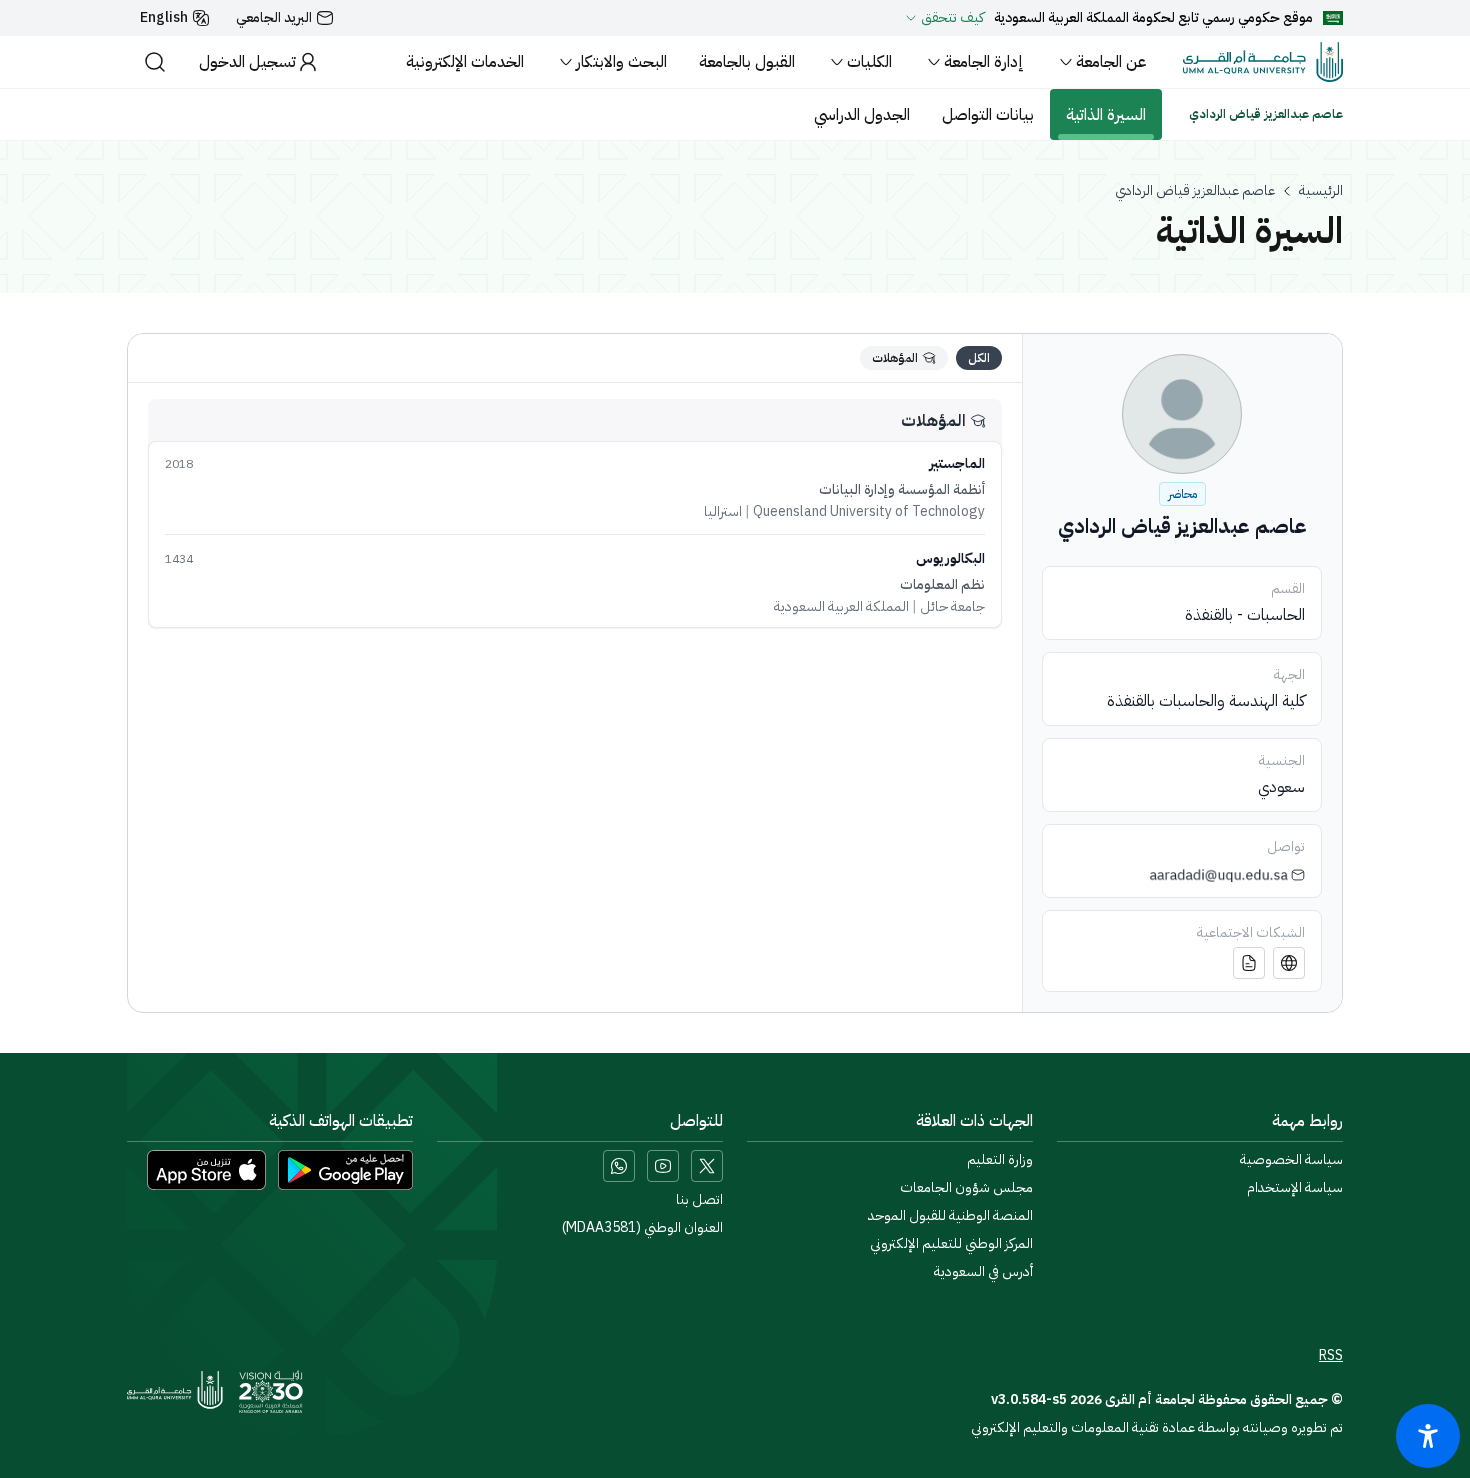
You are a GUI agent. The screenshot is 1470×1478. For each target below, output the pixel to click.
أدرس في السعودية (983, 1272)
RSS (1331, 1356)
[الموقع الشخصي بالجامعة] (1289, 963)
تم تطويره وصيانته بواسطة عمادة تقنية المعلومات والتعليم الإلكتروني (1157, 1427)
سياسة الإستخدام (1295, 1188)
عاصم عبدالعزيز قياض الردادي (1195, 191)
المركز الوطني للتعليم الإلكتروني (951, 1244)
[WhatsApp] (619, 1166)
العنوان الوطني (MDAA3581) (642, 1228)
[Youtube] (663, 1166)
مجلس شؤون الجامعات (966, 1188)
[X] (707, 1166)
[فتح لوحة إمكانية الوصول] (1428, 1436)
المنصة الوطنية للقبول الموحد (950, 1216)
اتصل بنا (699, 1200)
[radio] (979, 358)
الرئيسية (1321, 191)
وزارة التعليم (1000, 1160)
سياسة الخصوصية (1291, 1160)
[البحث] (155, 62)
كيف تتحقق (952, 18)
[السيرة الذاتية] (1249, 963)
